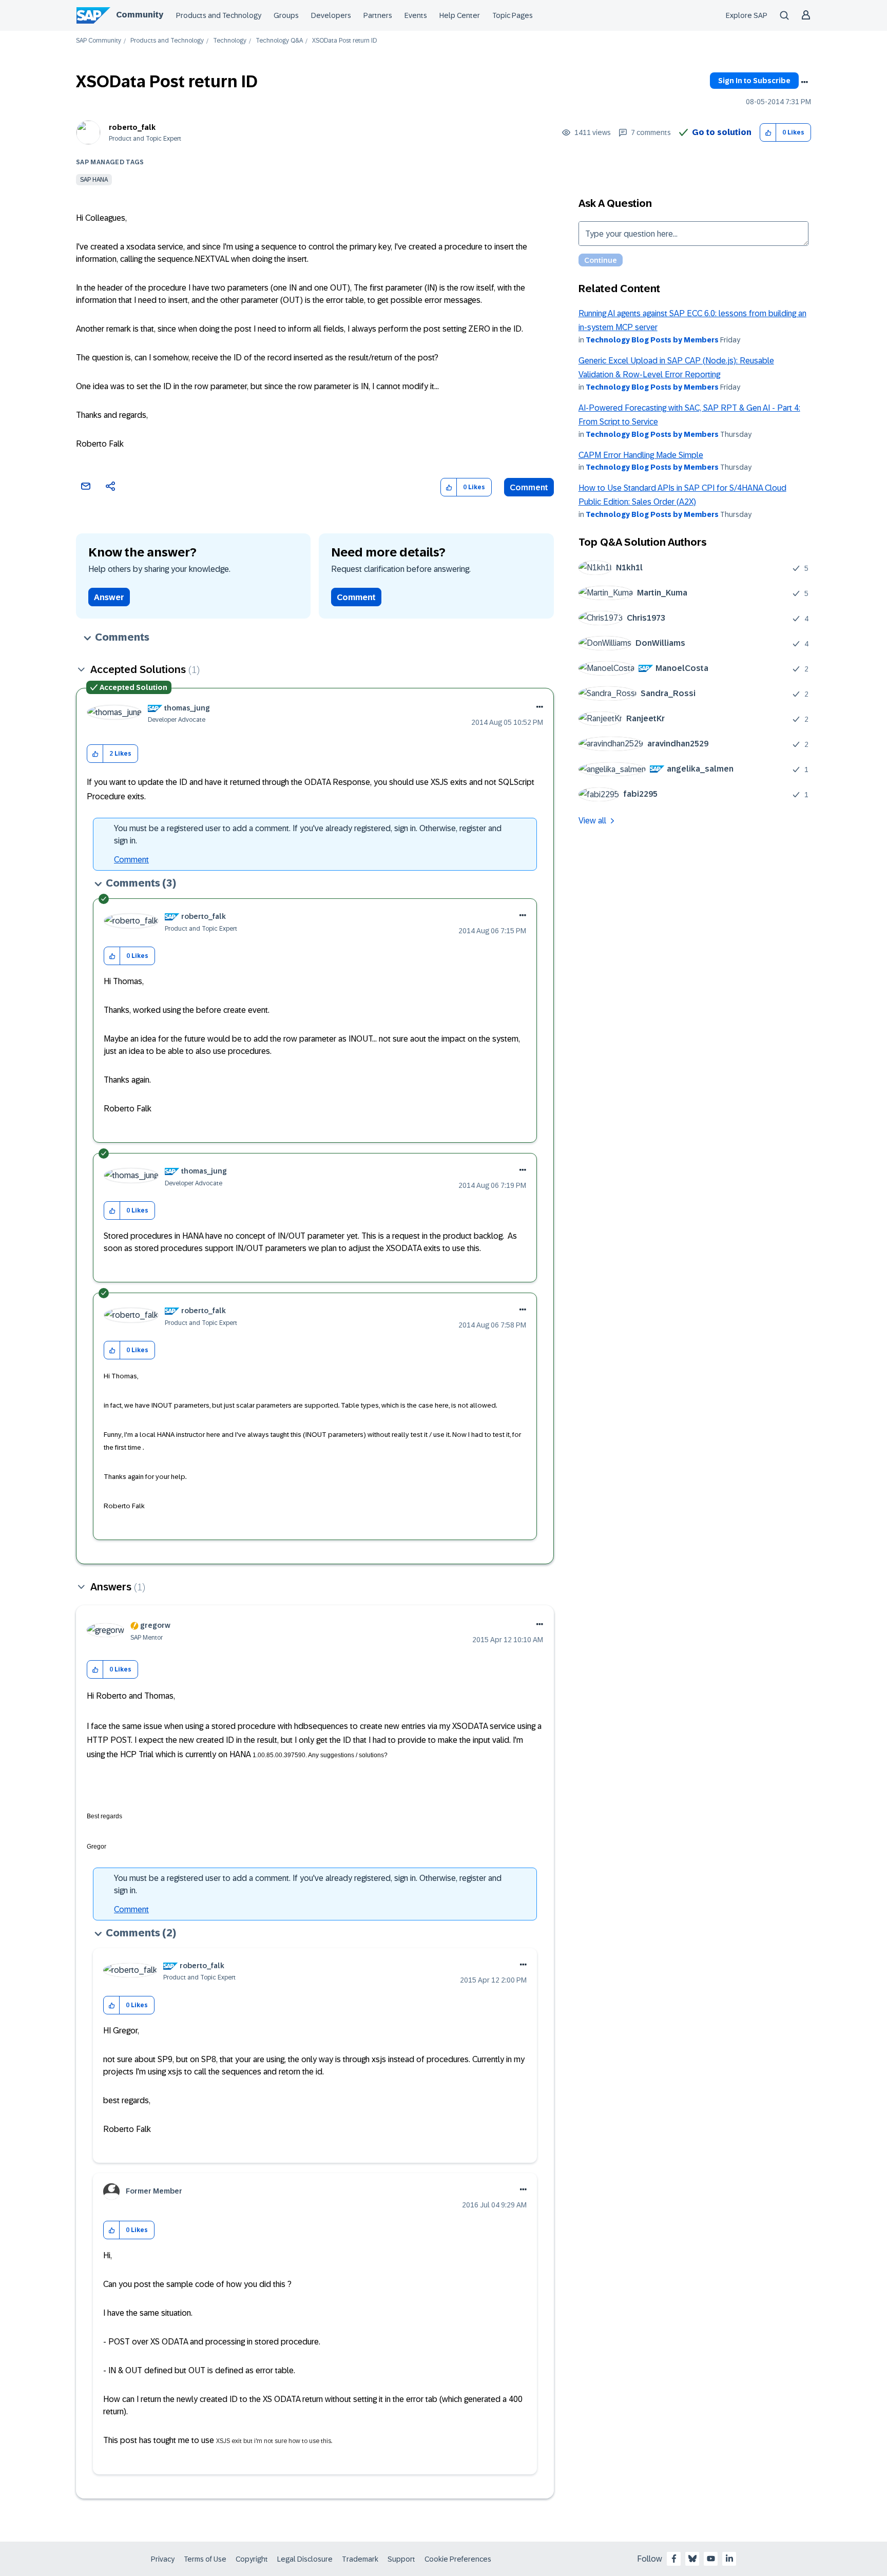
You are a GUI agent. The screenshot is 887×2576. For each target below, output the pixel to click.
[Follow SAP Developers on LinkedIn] (729, 2559)
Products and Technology (219, 15)
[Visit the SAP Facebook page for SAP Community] (674, 2559)
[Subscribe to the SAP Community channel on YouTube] (711, 2559)
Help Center (460, 15)
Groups (286, 15)
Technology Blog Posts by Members (652, 340)
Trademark (360, 2559)
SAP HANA (94, 180)
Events (416, 15)
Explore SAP (747, 15)
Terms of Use (205, 2559)
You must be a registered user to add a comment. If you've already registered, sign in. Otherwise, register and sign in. (308, 834)
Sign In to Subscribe (754, 81)
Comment (529, 487)
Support (401, 2559)
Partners (378, 15)
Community (140, 15)
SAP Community (99, 41)
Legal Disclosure (305, 2559)
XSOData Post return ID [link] (344, 41)
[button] (768, 133)
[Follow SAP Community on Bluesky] (692, 2559)
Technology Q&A (279, 41)
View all (592, 821)
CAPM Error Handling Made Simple (641, 455)
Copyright (252, 2559)
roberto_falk (132, 127)
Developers (331, 15)
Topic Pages (513, 15)
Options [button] (804, 82)
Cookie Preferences (458, 2559)
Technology (230, 41)
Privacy (163, 2559)
